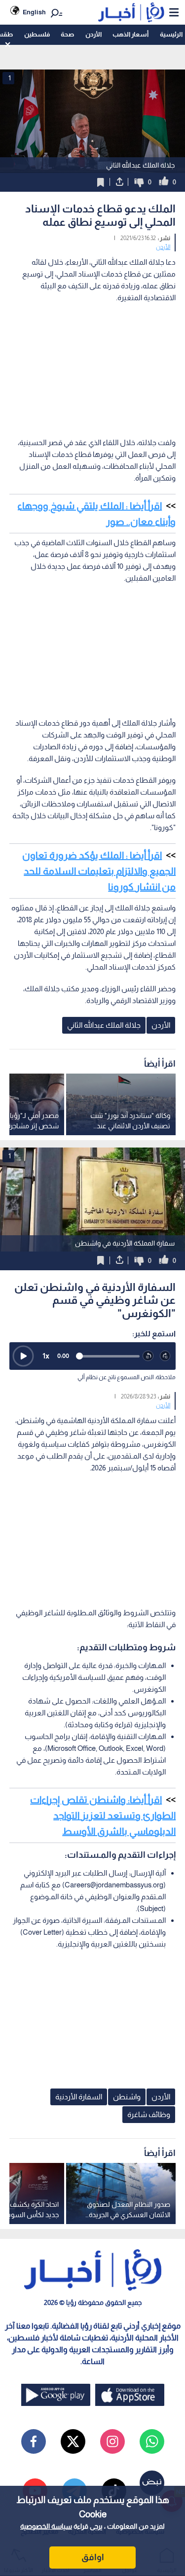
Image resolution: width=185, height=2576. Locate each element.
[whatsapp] (152, 2441)
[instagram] (112, 2441)
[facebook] (34, 2441)
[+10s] (166, 1356)
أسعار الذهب (130, 34)
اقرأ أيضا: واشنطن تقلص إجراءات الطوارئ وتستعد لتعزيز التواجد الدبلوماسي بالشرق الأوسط (103, 1815)
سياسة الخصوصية (46, 2526)
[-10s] (148, 1356)
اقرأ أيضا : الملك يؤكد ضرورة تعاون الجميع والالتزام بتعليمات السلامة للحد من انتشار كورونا (99, 871)
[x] (73, 2441)
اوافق (93, 2557)
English (34, 12)
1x (46, 1356)
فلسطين (37, 34)
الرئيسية (171, 34)
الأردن (93, 34)
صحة (67, 34)
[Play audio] (23, 1356)
